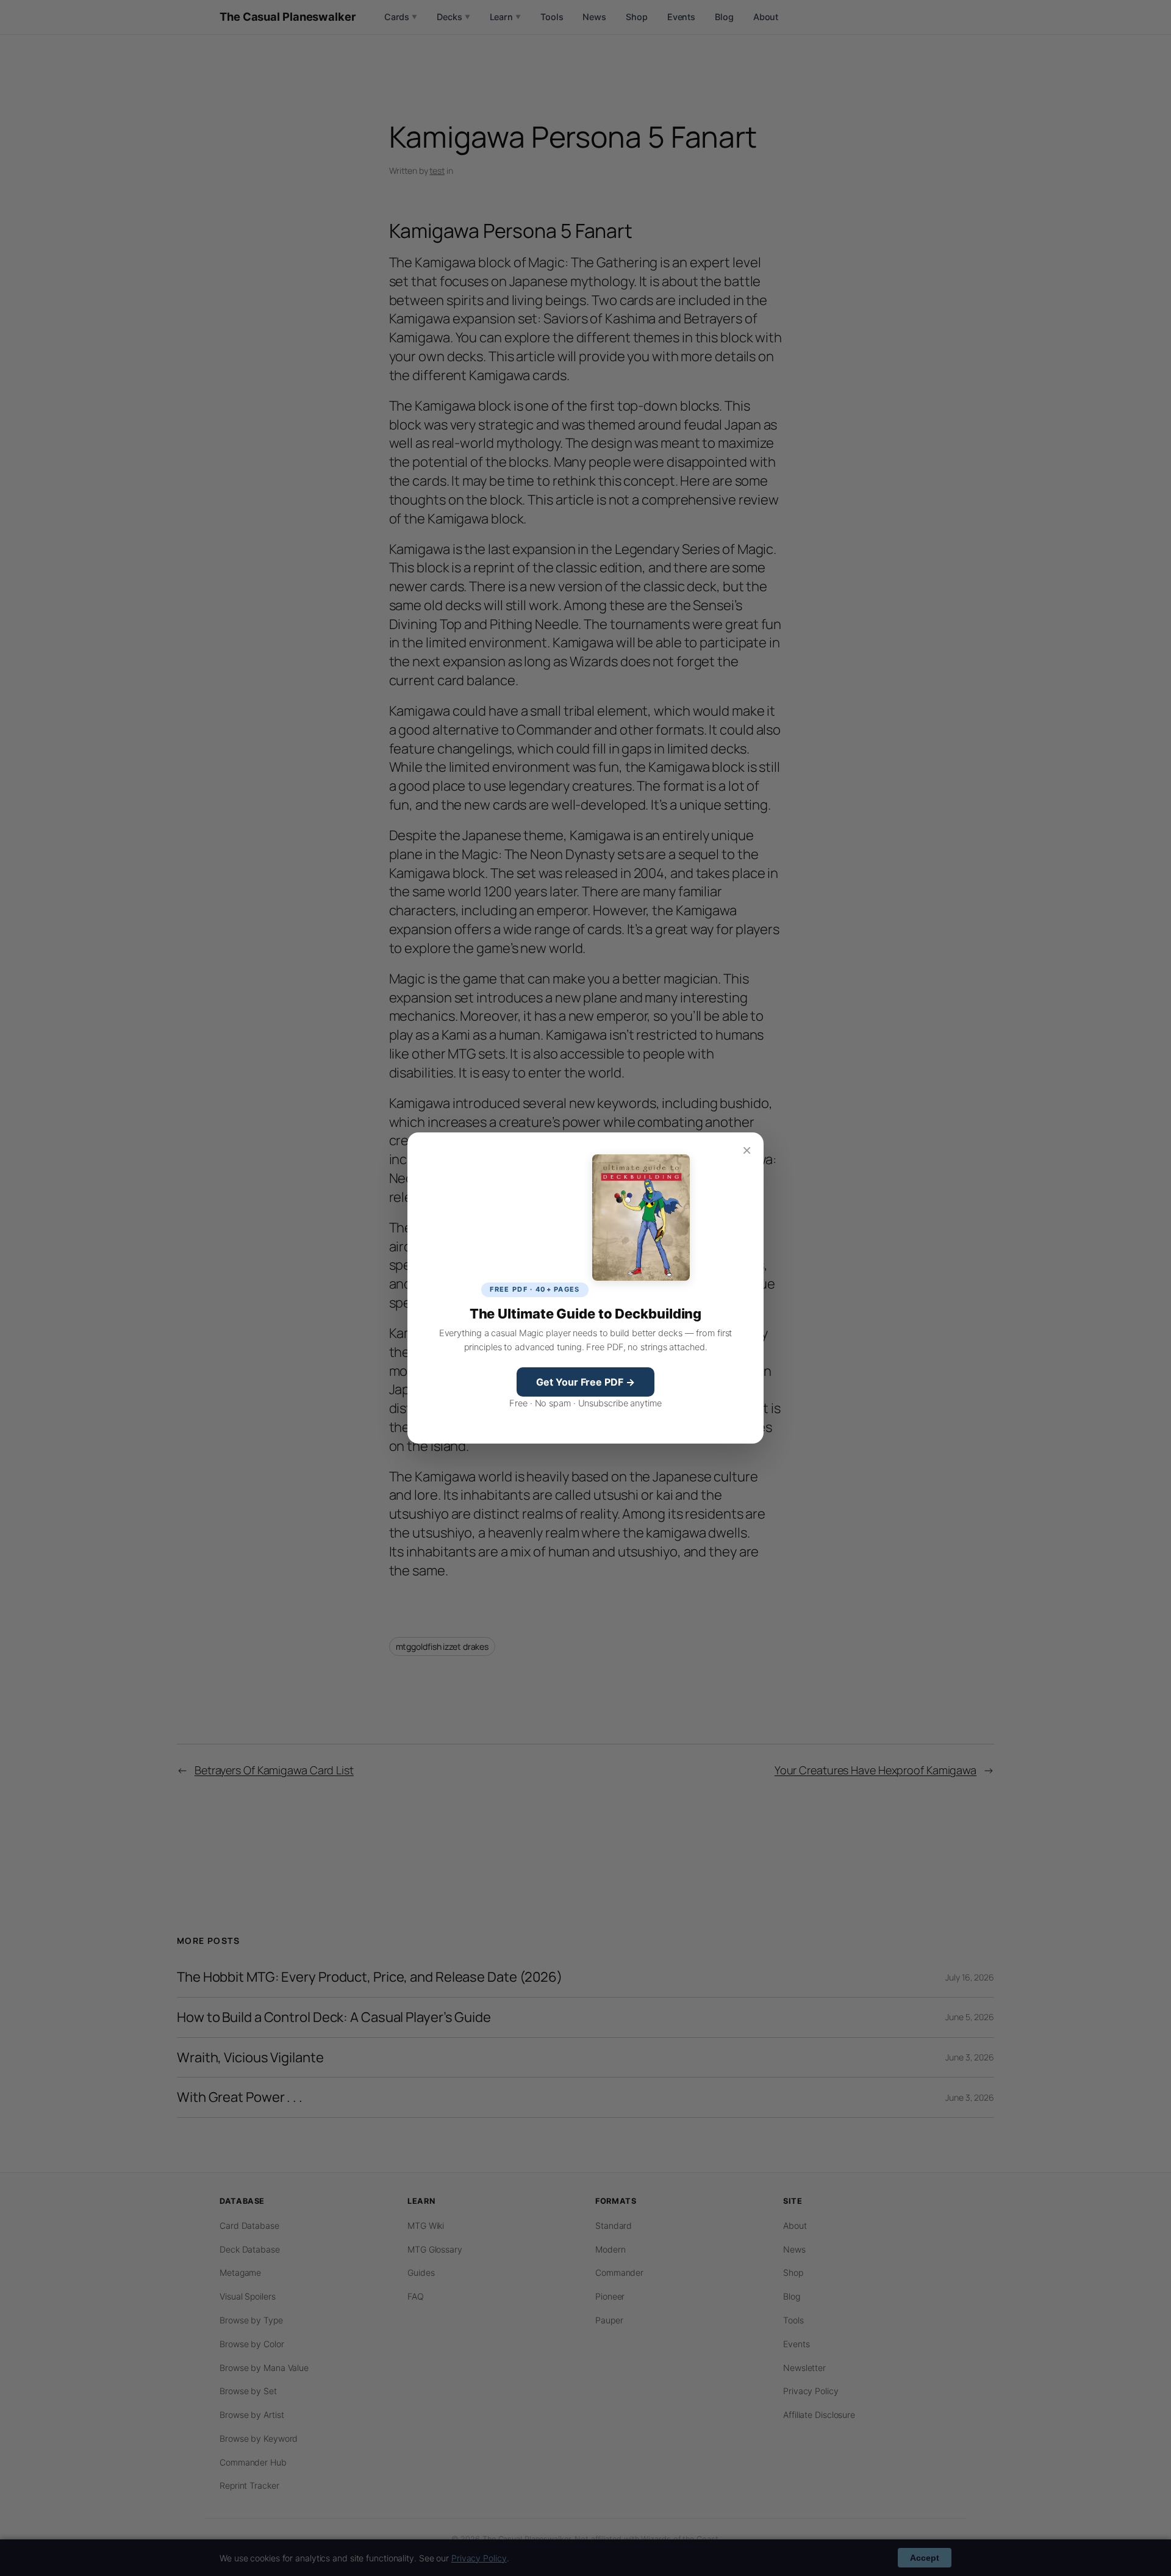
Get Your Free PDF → (585, 1382)
